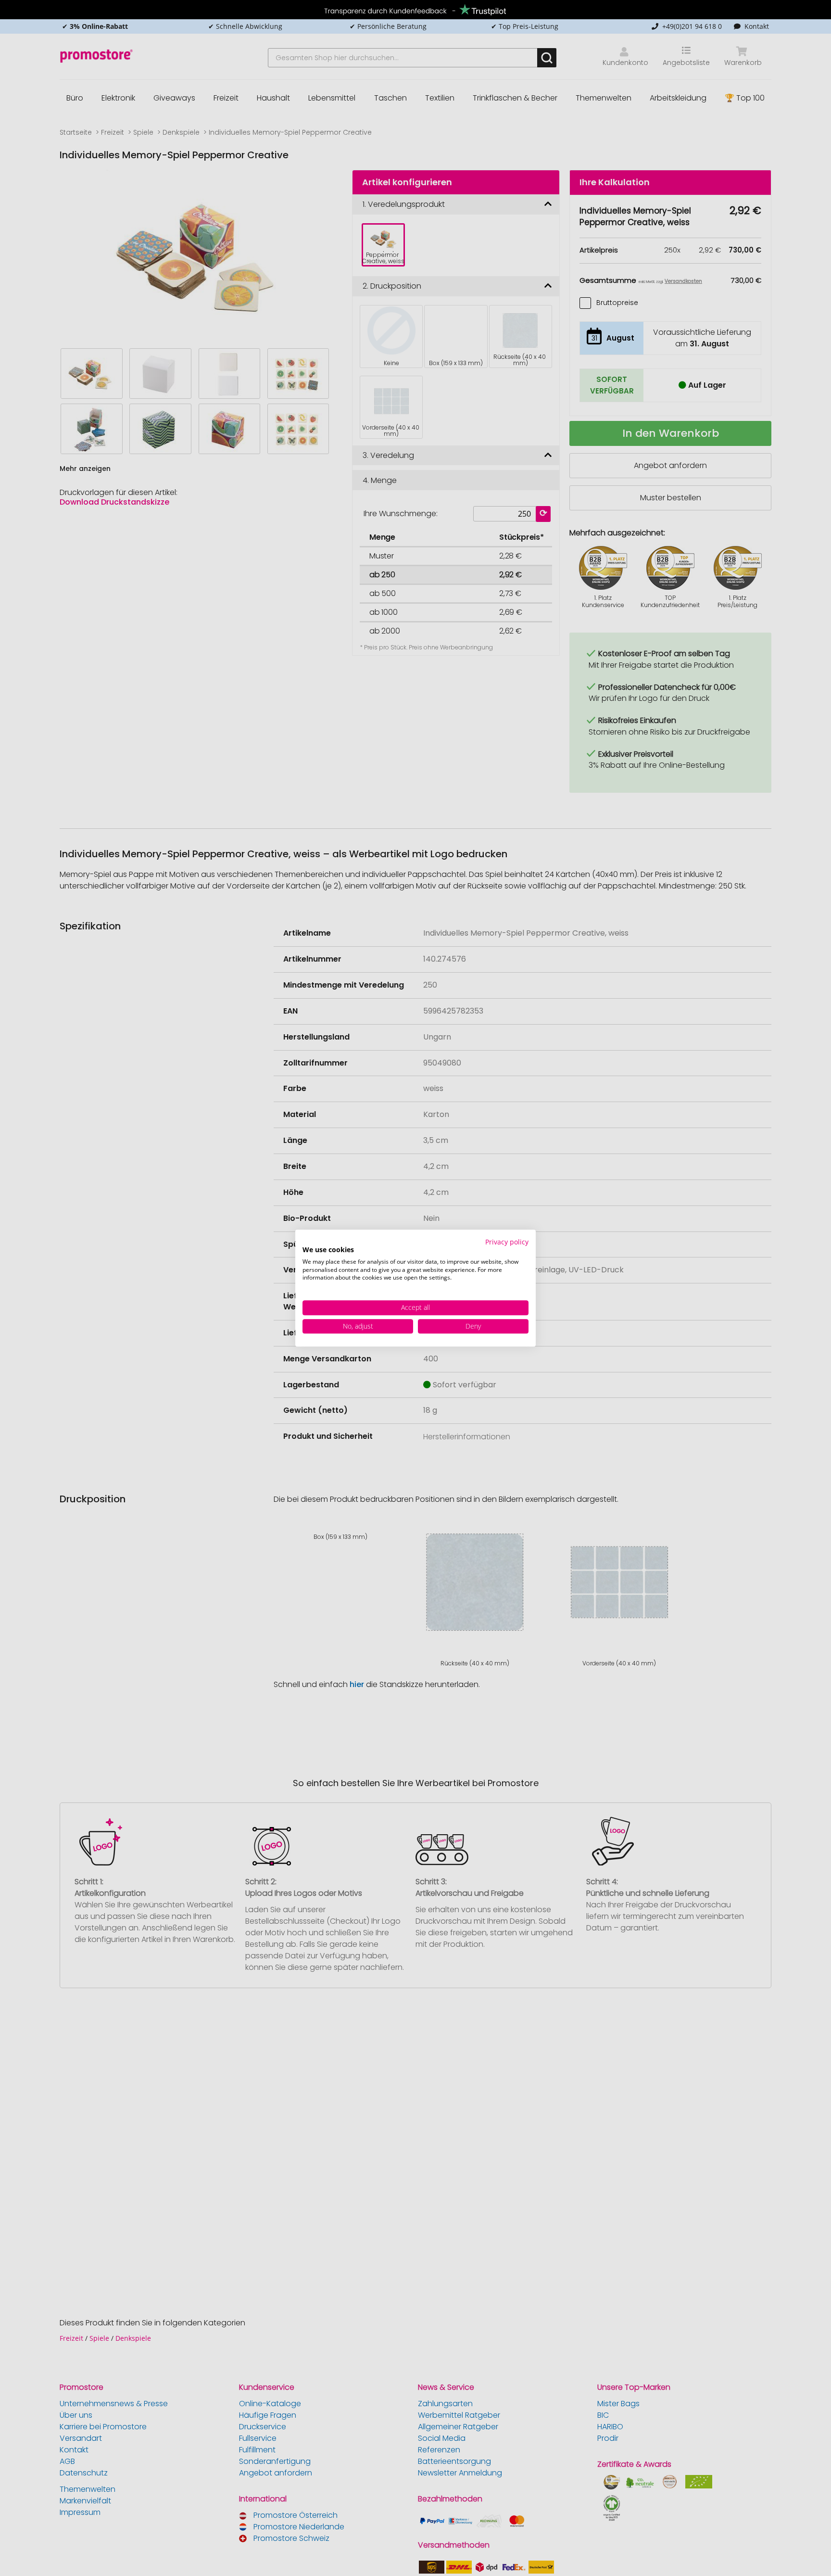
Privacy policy (507, 1242)
